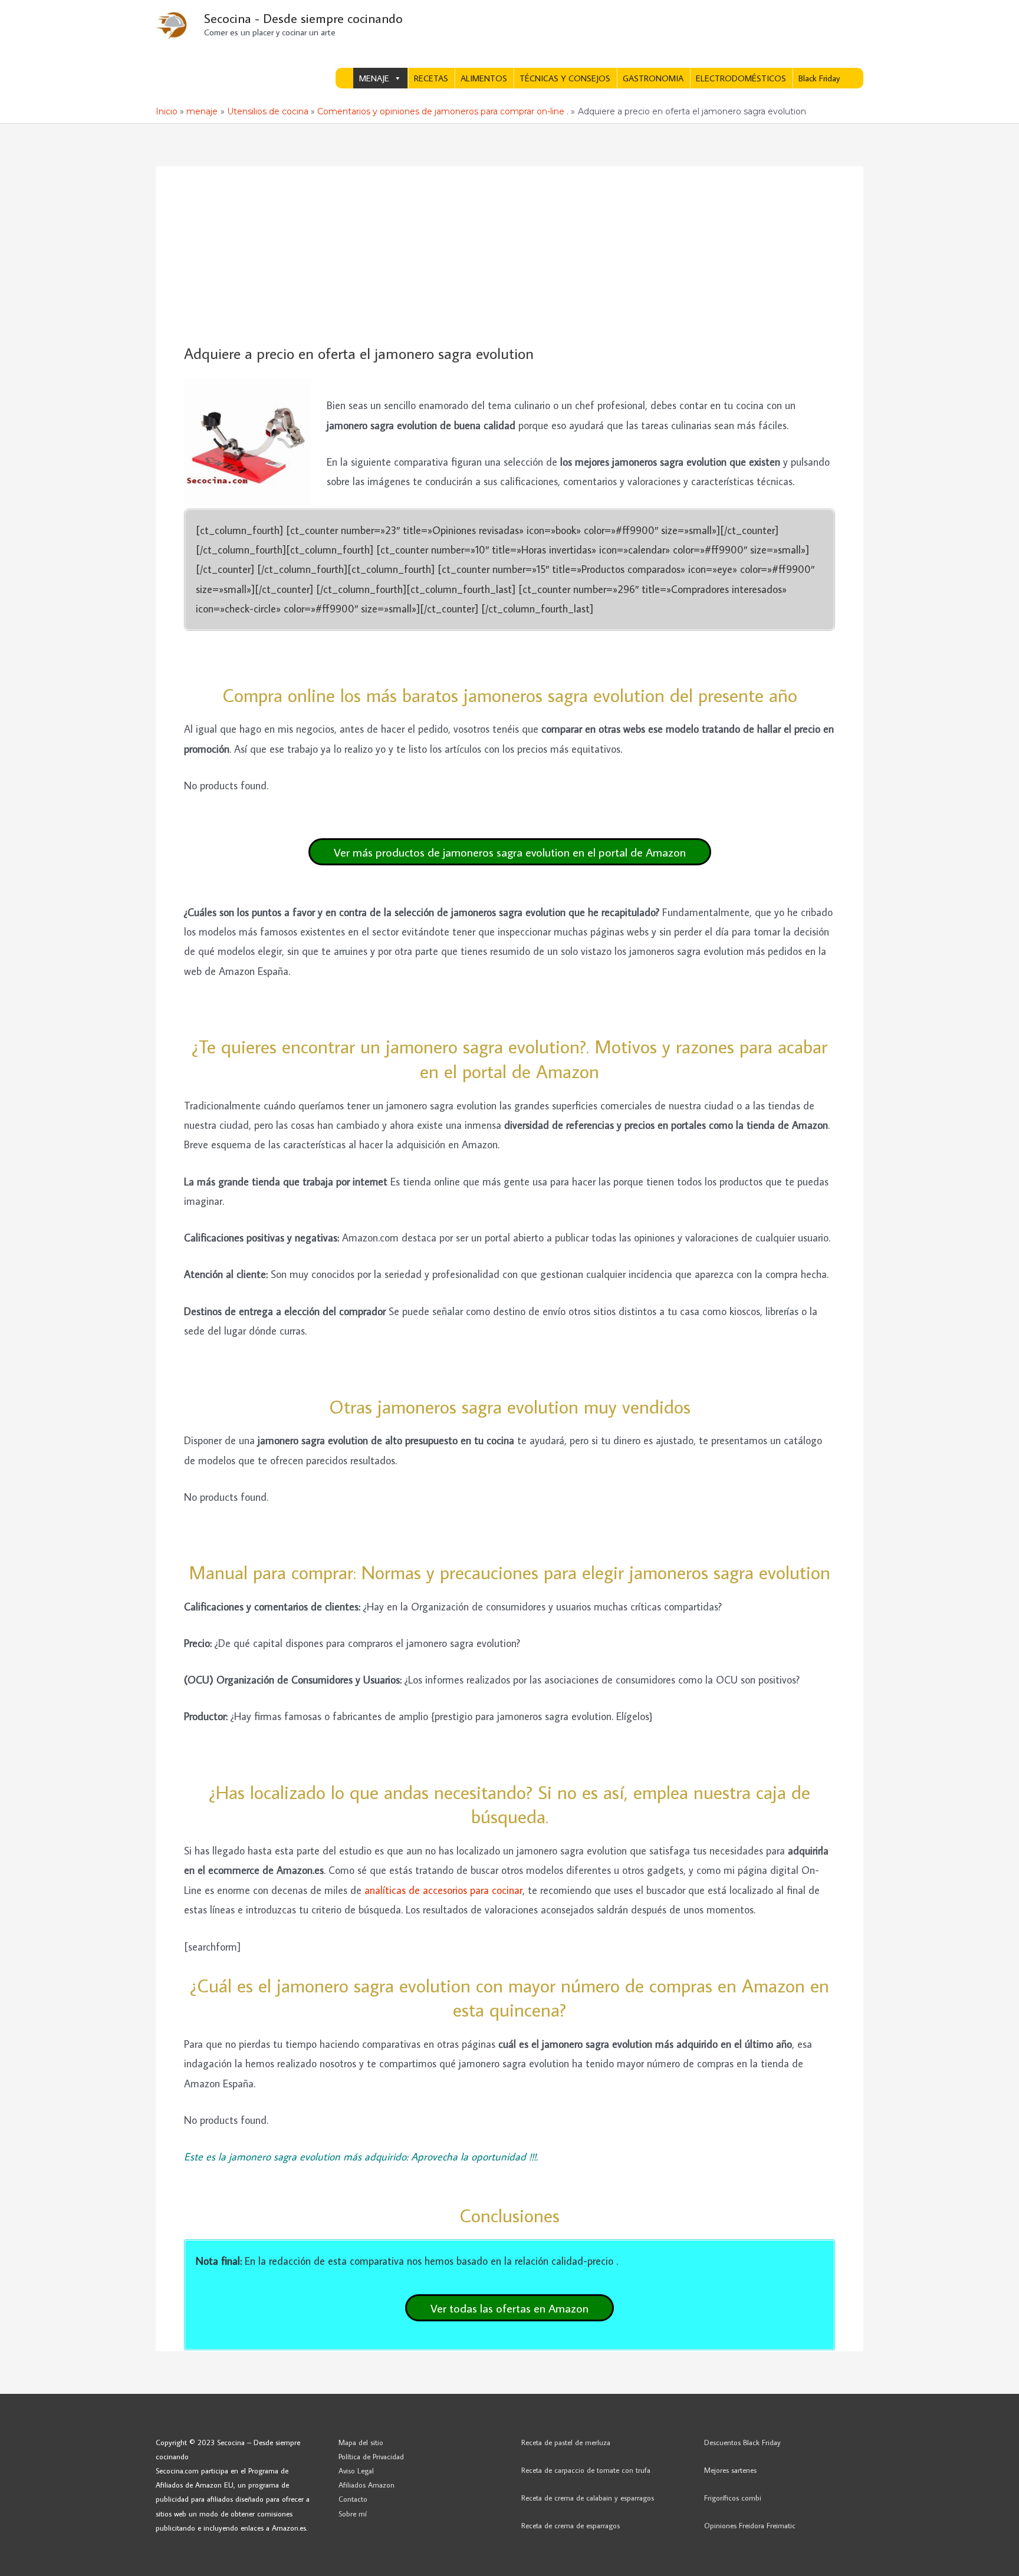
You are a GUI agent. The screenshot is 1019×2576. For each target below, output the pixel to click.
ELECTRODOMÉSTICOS (741, 78)
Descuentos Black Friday (742, 2442)
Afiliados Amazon (366, 2485)
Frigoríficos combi (733, 2498)
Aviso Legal (356, 2470)
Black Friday (819, 78)
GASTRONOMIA (653, 78)
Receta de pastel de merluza (566, 2442)
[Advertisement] (509, 256)
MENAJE (374, 78)
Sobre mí (353, 2514)
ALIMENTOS (484, 78)
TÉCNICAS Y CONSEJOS (565, 78)
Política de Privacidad (371, 2456)
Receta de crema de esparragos (571, 2525)
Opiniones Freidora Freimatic (750, 2525)
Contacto (353, 2499)
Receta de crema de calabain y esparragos (588, 2498)
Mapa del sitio (361, 2442)
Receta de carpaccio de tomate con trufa (586, 2470)
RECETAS (431, 78)
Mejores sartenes (730, 2470)
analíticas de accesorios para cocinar (443, 1890)
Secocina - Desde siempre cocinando (303, 18)
